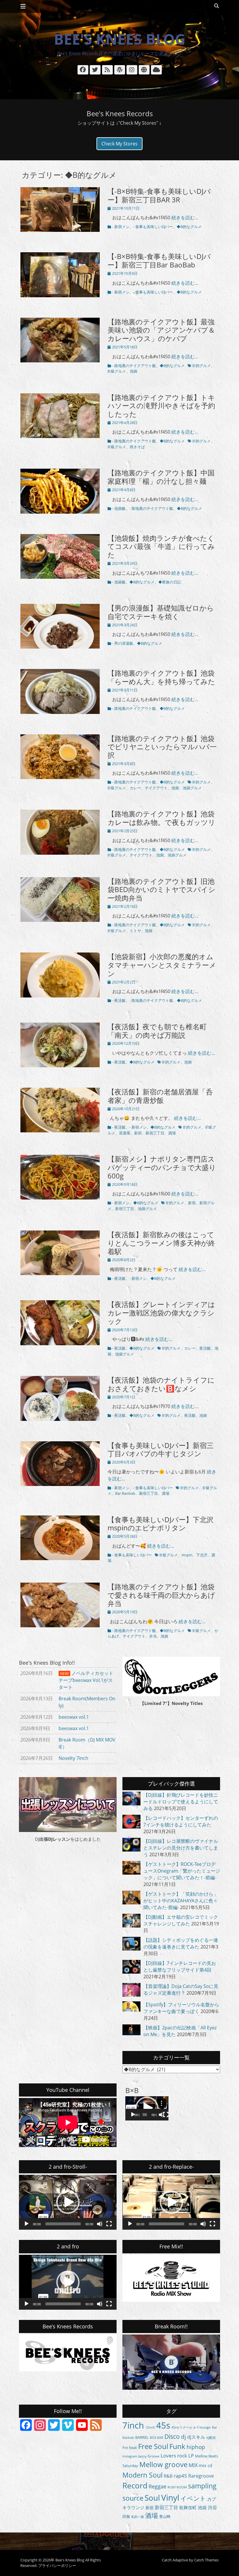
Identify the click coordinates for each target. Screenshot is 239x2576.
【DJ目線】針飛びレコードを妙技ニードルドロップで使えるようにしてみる (181, 1802)
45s (163, 2425)
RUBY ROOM (177, 2487)
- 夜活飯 (119, 1000)
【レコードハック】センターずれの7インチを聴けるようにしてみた (181, 1821)
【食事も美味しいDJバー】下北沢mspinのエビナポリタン (161, 1524)
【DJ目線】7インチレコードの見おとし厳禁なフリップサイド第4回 (180, 1966)
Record (135, 2485)
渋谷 (212, 2507)
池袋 (133, 371)
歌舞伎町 (188, 2507)
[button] (147, 2108)
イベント (193, 2498)
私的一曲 (138, 2517)
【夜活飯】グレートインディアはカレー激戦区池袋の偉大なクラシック (161, 1313)
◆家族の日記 (170, 582)
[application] (147, 2108)
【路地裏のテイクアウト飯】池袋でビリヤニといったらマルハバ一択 (162, 747)
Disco (172, 2436)
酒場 (172, 1133)
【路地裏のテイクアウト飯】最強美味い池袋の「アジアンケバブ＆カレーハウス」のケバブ (161, 330)
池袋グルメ (192, 788)
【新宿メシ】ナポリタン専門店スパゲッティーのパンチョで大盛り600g (162, 1167)
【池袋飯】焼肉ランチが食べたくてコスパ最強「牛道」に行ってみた (161, 546)
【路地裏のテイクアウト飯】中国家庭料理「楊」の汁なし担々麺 (161, 477)
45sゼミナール (182, 2427)
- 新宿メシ (121, 227)
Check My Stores (119, 144)
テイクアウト (156, 788)
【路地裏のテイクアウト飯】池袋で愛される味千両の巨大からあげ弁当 (161, 1595)
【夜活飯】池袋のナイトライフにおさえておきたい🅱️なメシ (161, 1384)
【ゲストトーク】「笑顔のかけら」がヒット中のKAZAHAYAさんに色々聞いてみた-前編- (181, 1901)
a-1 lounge (202, 2427)
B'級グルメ (117, 371)
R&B (168, 2476)
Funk (177, 2446)
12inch (150, 2427)
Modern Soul (143, 2475)
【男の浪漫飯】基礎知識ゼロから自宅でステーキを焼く (161, 612)
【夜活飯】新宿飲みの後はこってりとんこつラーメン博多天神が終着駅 (161, 1243)
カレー (135, 788)
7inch (133, 2425)
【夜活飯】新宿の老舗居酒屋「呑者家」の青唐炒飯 (160, 1096)
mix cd (205, 2465)
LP (191, 2456)
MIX (193, 2465)
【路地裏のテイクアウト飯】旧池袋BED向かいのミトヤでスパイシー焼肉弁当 (161, 890)
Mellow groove (163, 2464)
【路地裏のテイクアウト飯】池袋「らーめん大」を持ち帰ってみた (161, 677)
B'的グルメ (202, 366)
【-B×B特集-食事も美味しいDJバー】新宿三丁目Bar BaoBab (159, 260)
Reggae (158, 2486)
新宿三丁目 (155, 1133)
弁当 (153, 1636)
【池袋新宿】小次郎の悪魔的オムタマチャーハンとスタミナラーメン (162, 965)
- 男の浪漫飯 (123, 643)
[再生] (133, 2115)
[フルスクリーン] (166, 2115)
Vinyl (170, 2497)
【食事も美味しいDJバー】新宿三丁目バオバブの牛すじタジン (161, 1449)
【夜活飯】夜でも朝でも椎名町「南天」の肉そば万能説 (157, 1031)
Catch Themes (206, 2560)
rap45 (180, 2476)
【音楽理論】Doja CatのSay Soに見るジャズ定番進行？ (181, 1990)
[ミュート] (161, 2115)
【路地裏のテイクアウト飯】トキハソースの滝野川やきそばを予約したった (161, 406)
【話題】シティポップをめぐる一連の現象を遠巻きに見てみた (181, 1943)
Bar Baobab (125, 1493)
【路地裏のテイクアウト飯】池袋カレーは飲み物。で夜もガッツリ (161, 818)
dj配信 (211, 2438)
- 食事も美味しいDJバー (153, 227)
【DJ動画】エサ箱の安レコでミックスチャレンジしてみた (181, 1920)
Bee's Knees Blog (120, 39)
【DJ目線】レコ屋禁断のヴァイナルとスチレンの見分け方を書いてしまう (181, 1848)
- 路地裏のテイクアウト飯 (134, 366)
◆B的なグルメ (189, 227)
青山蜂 (165, 2517)
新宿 (138, 1133)
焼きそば (137, 447)
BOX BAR (157, 2437)
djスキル (196, 2437)
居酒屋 (125, 1133)
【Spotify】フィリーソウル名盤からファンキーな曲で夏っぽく (181, 2008)
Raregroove (201, 2476)
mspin (187, 1555)
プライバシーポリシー (57, 2565)
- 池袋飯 (119, 508)
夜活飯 (205, 1348)
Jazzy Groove (149, 2456)
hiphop (196, 2447)
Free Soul (153, 2446)
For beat (130, 2448)
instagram (130, 2456)
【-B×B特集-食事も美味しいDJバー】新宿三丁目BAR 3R (159, 195)
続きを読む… (185, 218)
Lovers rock (174, 2456)
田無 (126, 2516)
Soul (152, 2498)
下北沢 (202, 1555)
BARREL (142, 2437)
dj (183, 2437)
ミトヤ (135, 931)
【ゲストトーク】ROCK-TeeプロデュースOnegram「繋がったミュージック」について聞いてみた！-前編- (182, 1871)
